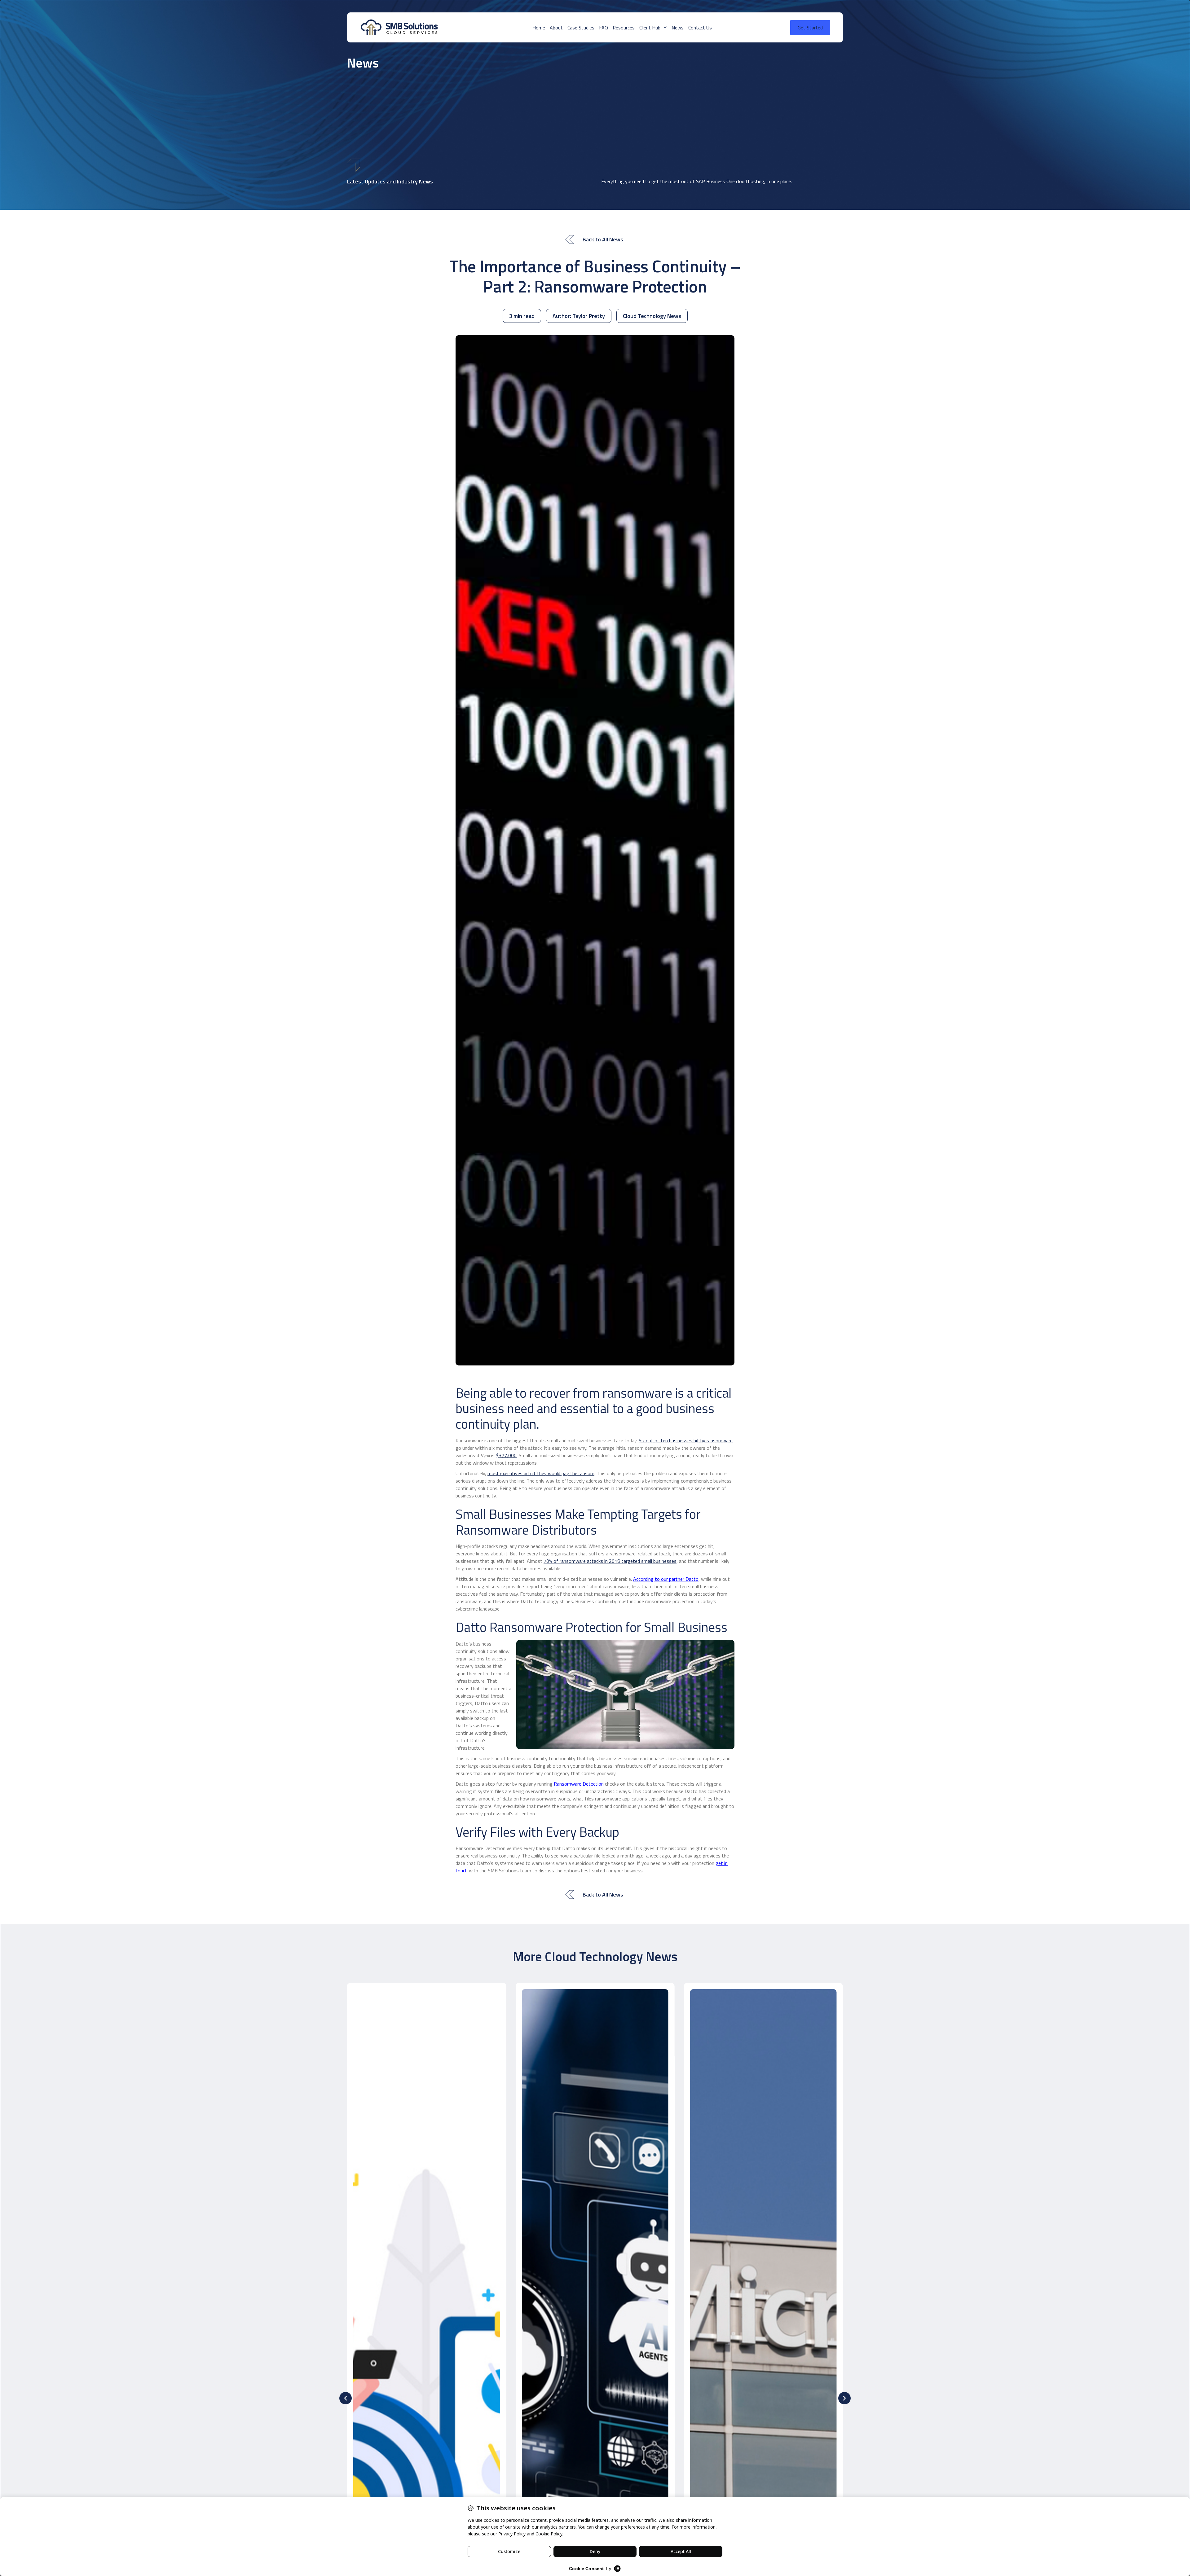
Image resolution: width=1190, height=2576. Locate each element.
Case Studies (581, 28)
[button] (346, 2398)
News (678, 28)
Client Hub (650, 28)
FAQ (604, 28)
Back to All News (603, 239)
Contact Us (700, 28)
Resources (624, 28)
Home (539, 28)
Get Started (810, 28)
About (556, 28)
